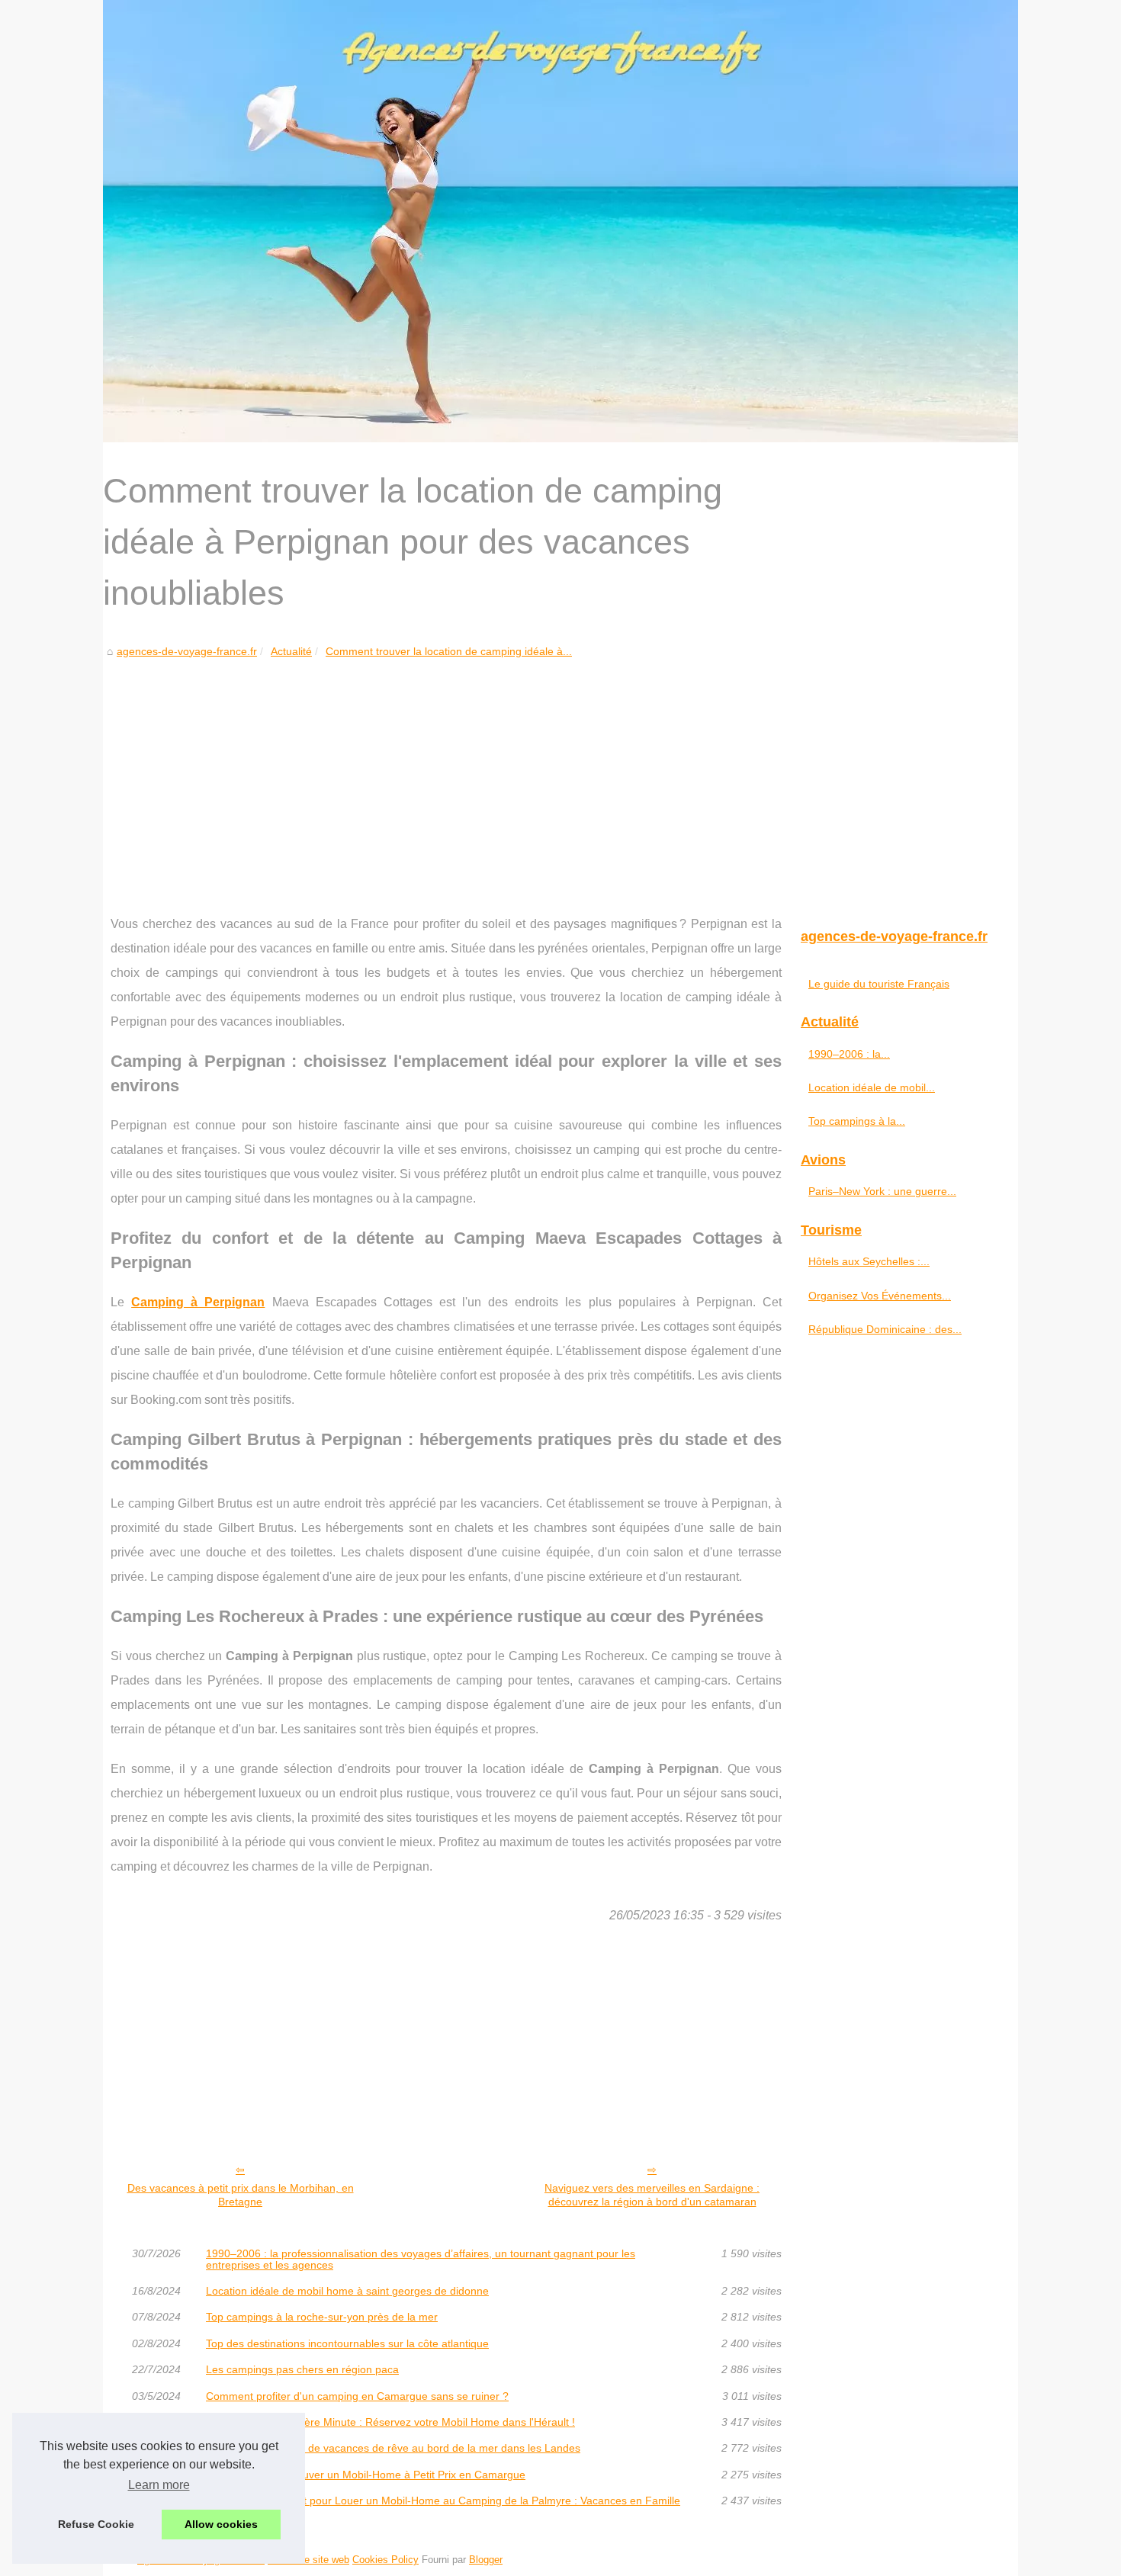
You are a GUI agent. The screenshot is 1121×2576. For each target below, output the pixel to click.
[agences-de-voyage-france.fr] (560, 221)
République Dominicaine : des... (885, 1329)
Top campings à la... (857, 1121)
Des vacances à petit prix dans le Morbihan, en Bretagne (241, 2195)
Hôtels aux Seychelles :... (869, 1261)
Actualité (291, 651)
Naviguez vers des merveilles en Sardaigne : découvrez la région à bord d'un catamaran (652, 2195)
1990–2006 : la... (849, 1054)
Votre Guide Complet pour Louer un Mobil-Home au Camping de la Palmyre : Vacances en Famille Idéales (443, 2506)
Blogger (486, 2560)
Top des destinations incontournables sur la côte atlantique (347, 2343)
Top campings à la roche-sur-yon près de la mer (322, 2317)
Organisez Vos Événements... (880, 1296)
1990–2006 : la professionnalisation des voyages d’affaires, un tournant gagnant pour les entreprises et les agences (421, 2259)
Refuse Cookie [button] (96, 2524)
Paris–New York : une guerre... (882, 1191)
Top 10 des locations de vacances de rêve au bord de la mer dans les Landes (393, 2448)
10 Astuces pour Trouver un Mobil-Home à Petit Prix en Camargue (366, 2475)
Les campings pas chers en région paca (302, 2369)
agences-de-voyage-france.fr (187, 651)
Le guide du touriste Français (879, 984)
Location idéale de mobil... (872, 1087)
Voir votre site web (308, 2560)
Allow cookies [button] (221, 2524)
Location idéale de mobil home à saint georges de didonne (347, 2291)
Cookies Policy (385, 2560)
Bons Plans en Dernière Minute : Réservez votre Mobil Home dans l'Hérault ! (390, 2422)
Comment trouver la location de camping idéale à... (449, 651)
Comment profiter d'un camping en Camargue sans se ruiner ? (357, 2396)
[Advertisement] (446, 775)
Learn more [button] (159, 2485)
